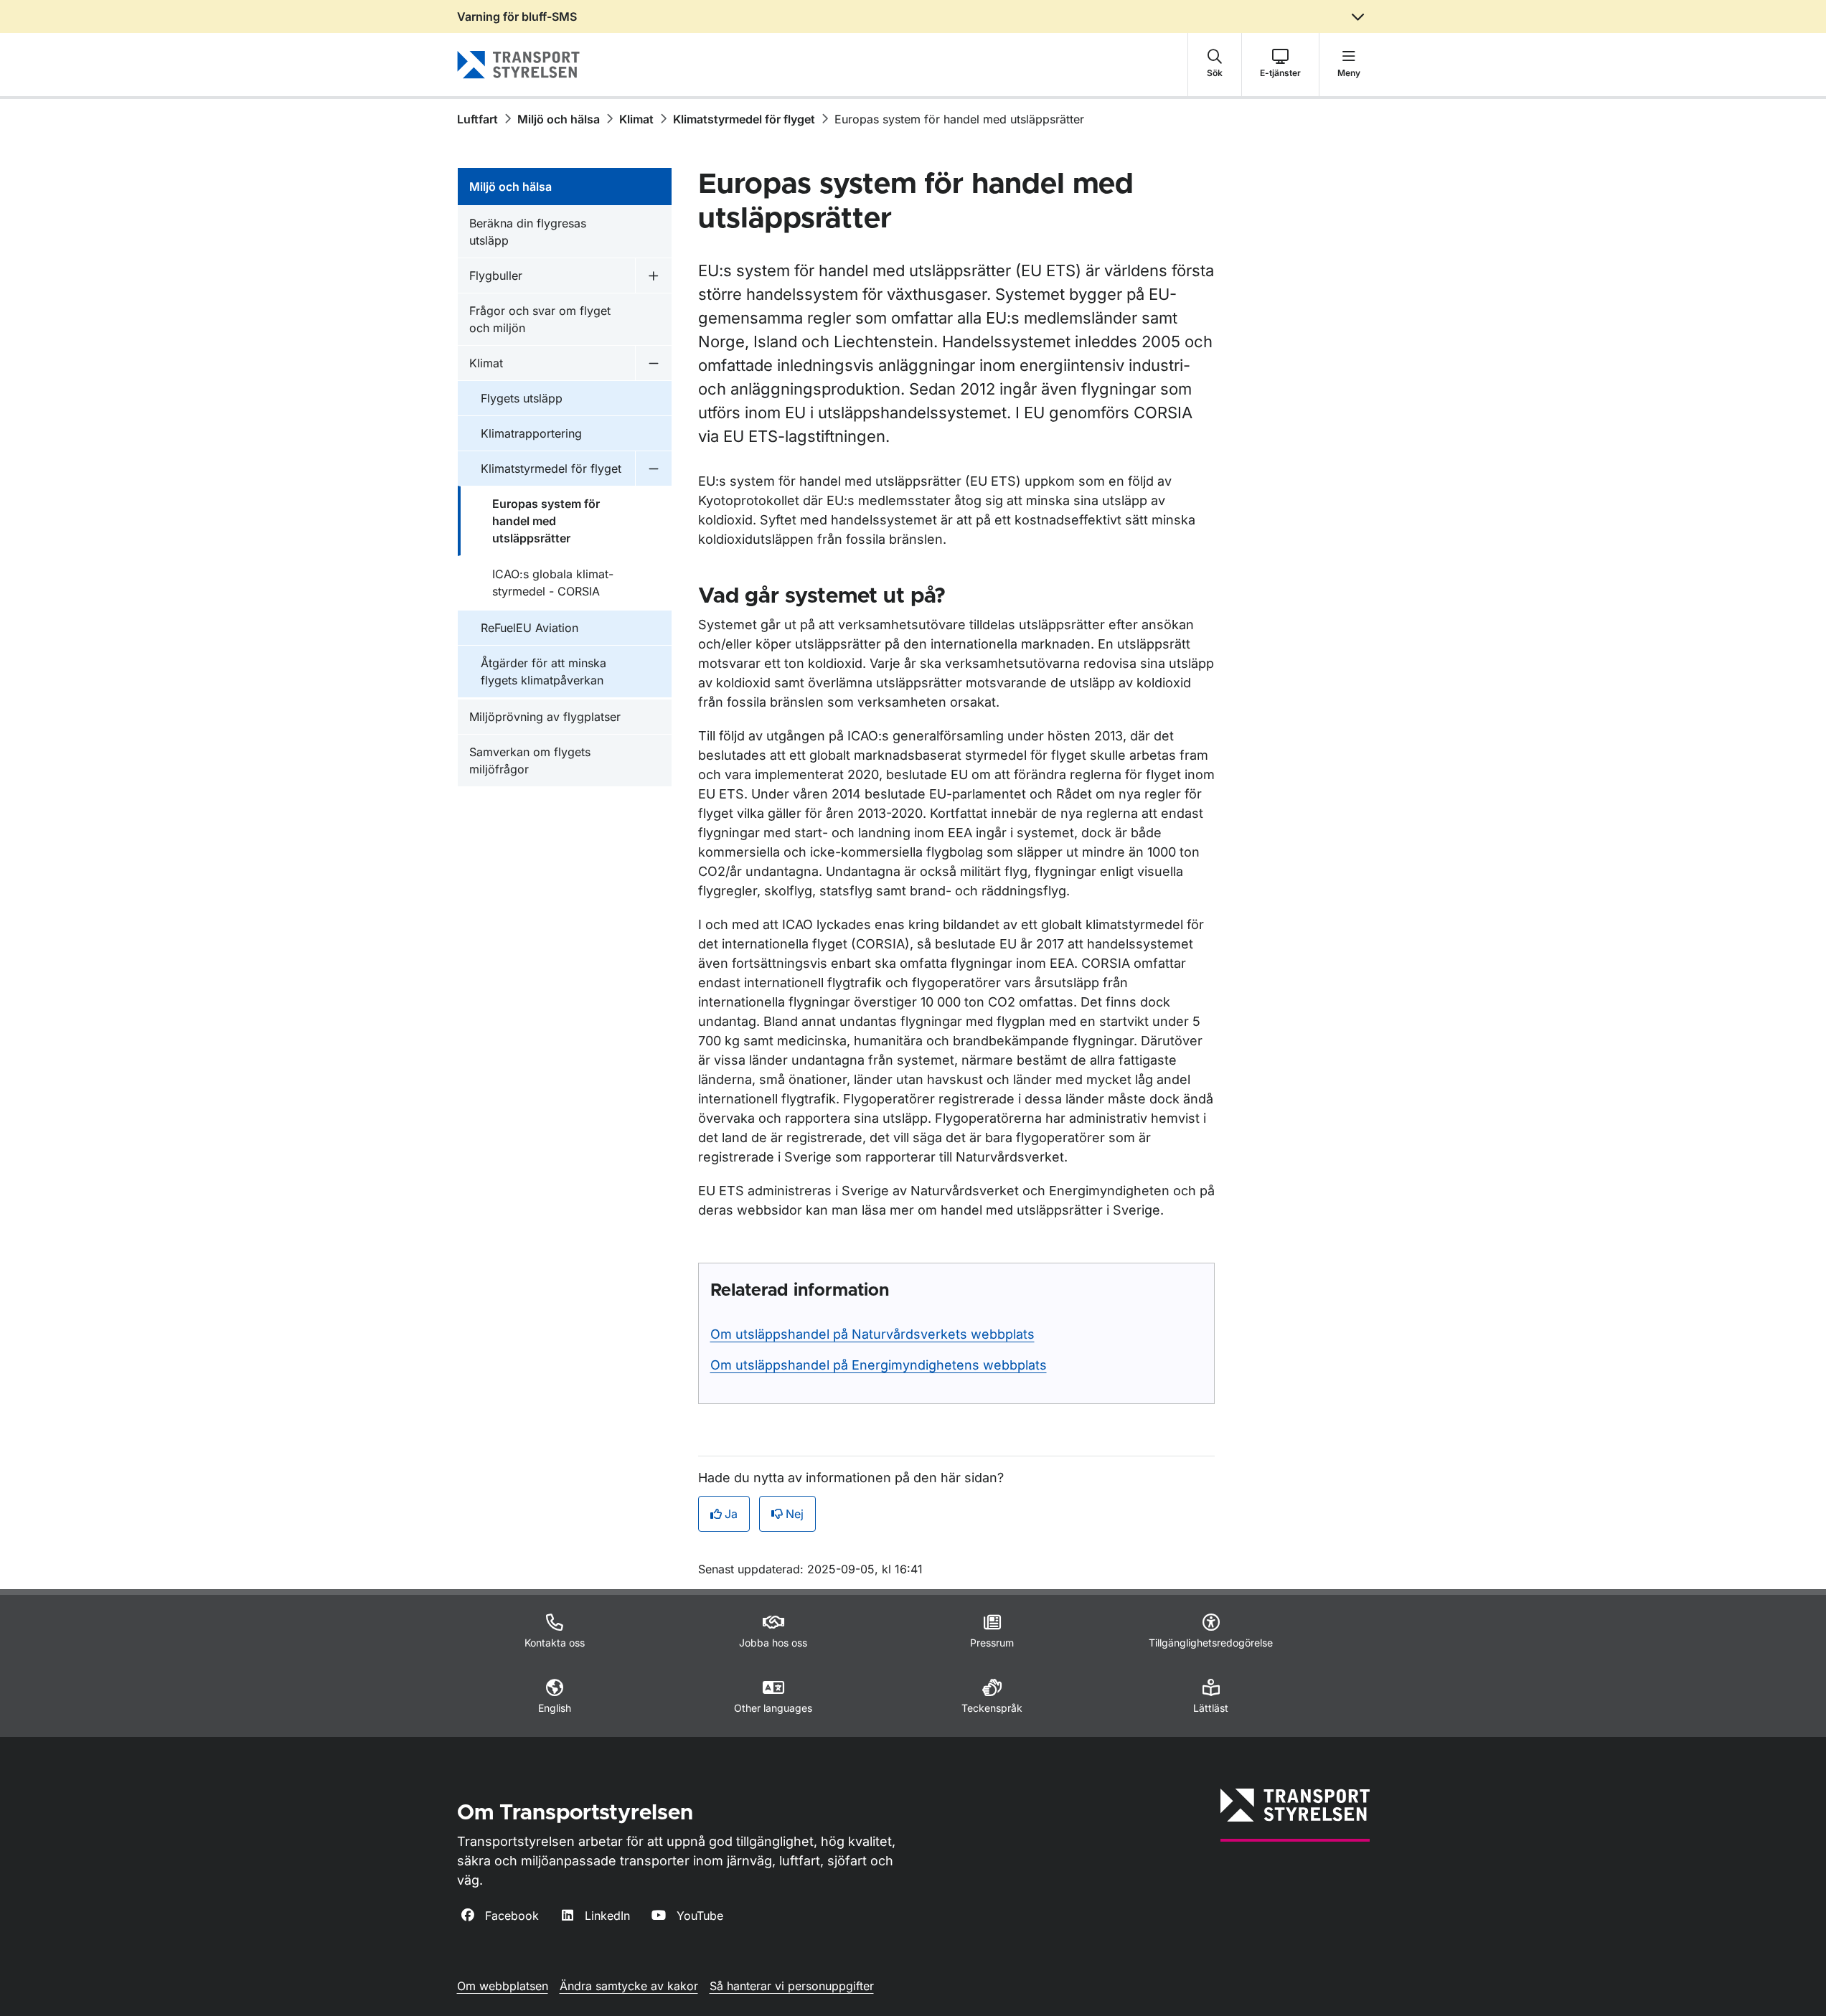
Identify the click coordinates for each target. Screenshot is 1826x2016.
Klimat (636, 119)
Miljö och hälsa (559, 119)
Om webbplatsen (503, 1986)
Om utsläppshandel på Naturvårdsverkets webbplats (872, 1334)
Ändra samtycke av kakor (629, 1986)
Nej (795, 1514)
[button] (1215, 65)
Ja (731, 1514)
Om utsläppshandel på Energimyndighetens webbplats (879, 1365)
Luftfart (477, 119)
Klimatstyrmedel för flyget (744, 119)
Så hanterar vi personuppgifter (792, 1986)
